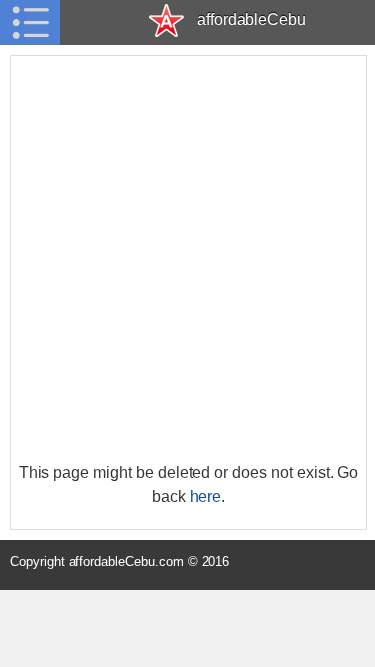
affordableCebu (251, 19)
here (206, 496)
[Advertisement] (187, 258)
